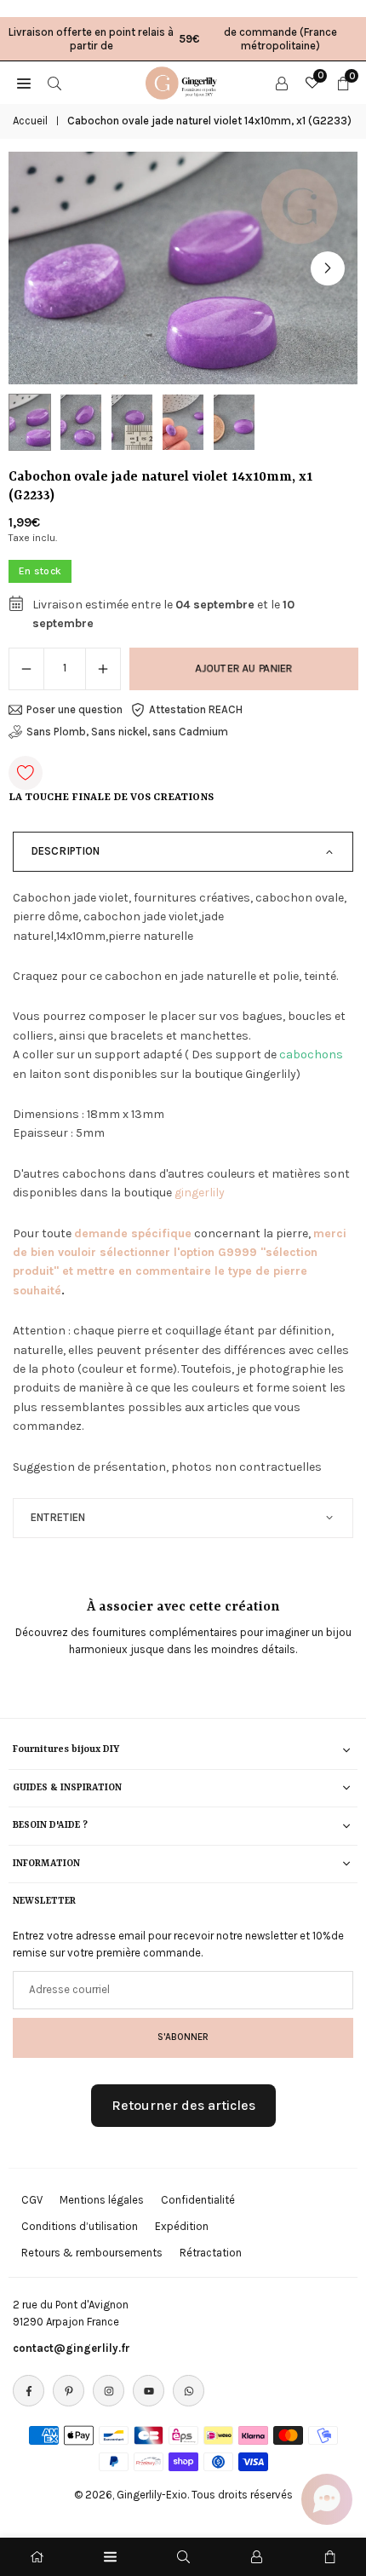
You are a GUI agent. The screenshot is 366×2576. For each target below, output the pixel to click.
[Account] (282, 83)
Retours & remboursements (92, 2253)
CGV (32, 2200)
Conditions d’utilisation (80, 2226)
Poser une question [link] (74, 709)
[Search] (54, 83)
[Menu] (110, 2557)
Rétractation (211, 2253)
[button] (328, 268)
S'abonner (183, 2037)
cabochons (311, 1055)
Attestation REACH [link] (196, 709)
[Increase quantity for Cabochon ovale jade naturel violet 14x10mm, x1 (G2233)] (103, 669)
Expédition (182, 2226)
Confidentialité (198, 2200)
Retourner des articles (183, 2105)
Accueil (30, 121)
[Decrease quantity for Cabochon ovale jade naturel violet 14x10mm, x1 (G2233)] (26, 669)
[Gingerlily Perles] (184, 81)
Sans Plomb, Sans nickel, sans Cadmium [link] (127, 732)
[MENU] (24, 83)
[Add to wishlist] (26, 773)
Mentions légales (102, 2200)
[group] (183, 268)
